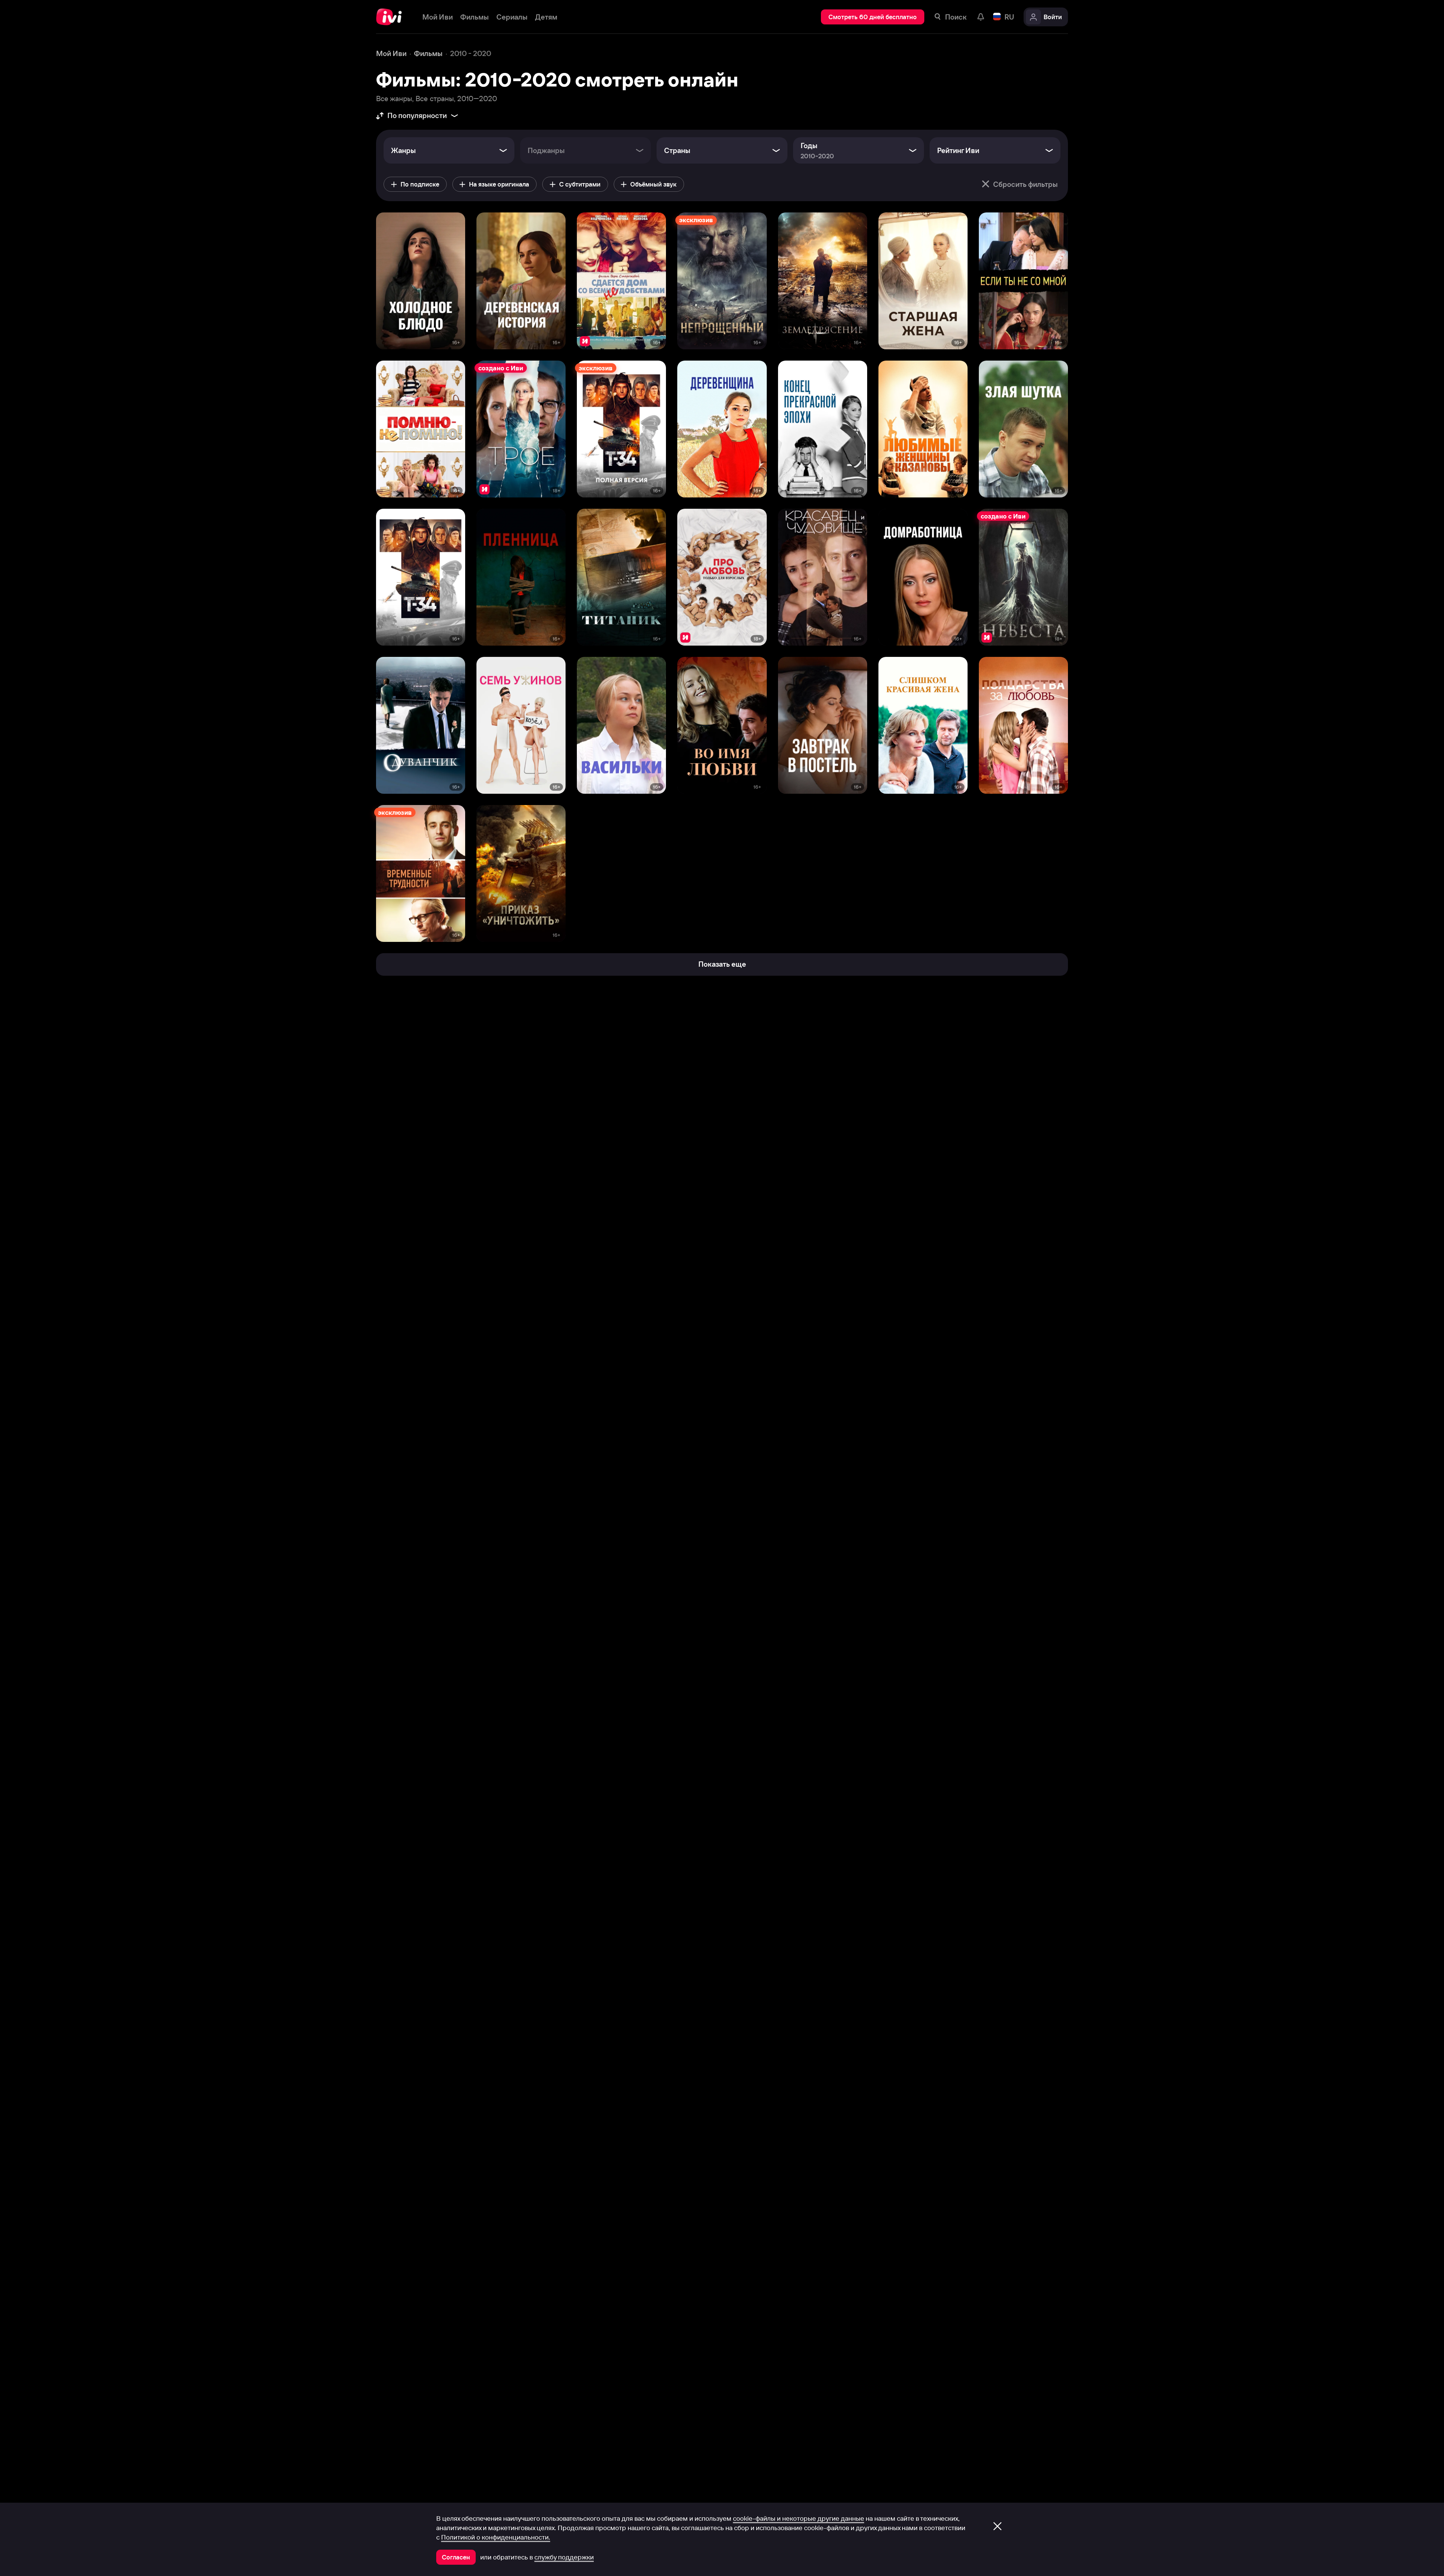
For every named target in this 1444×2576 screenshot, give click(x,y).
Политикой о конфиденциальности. (496, 2537)
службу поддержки (564, 2557)
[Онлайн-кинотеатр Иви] (392, 17)
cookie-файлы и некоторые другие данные (799, 2518)
